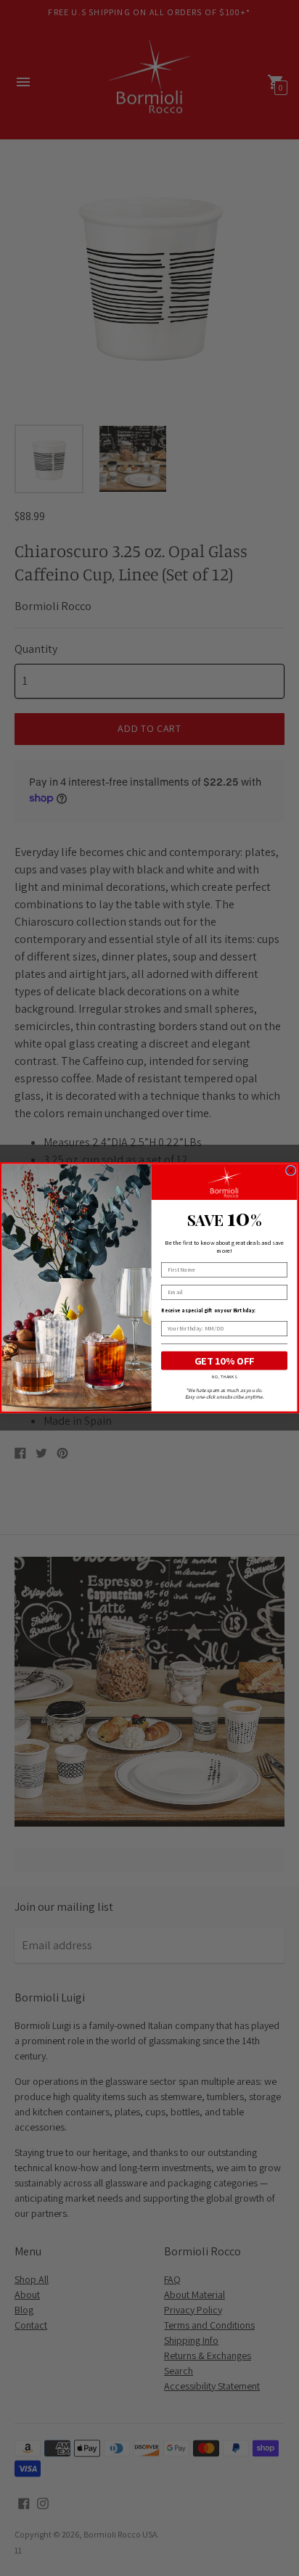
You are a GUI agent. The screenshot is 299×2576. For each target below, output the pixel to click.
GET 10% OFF (224, 1361)
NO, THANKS (224, 1377)
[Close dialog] (290, 1170)
